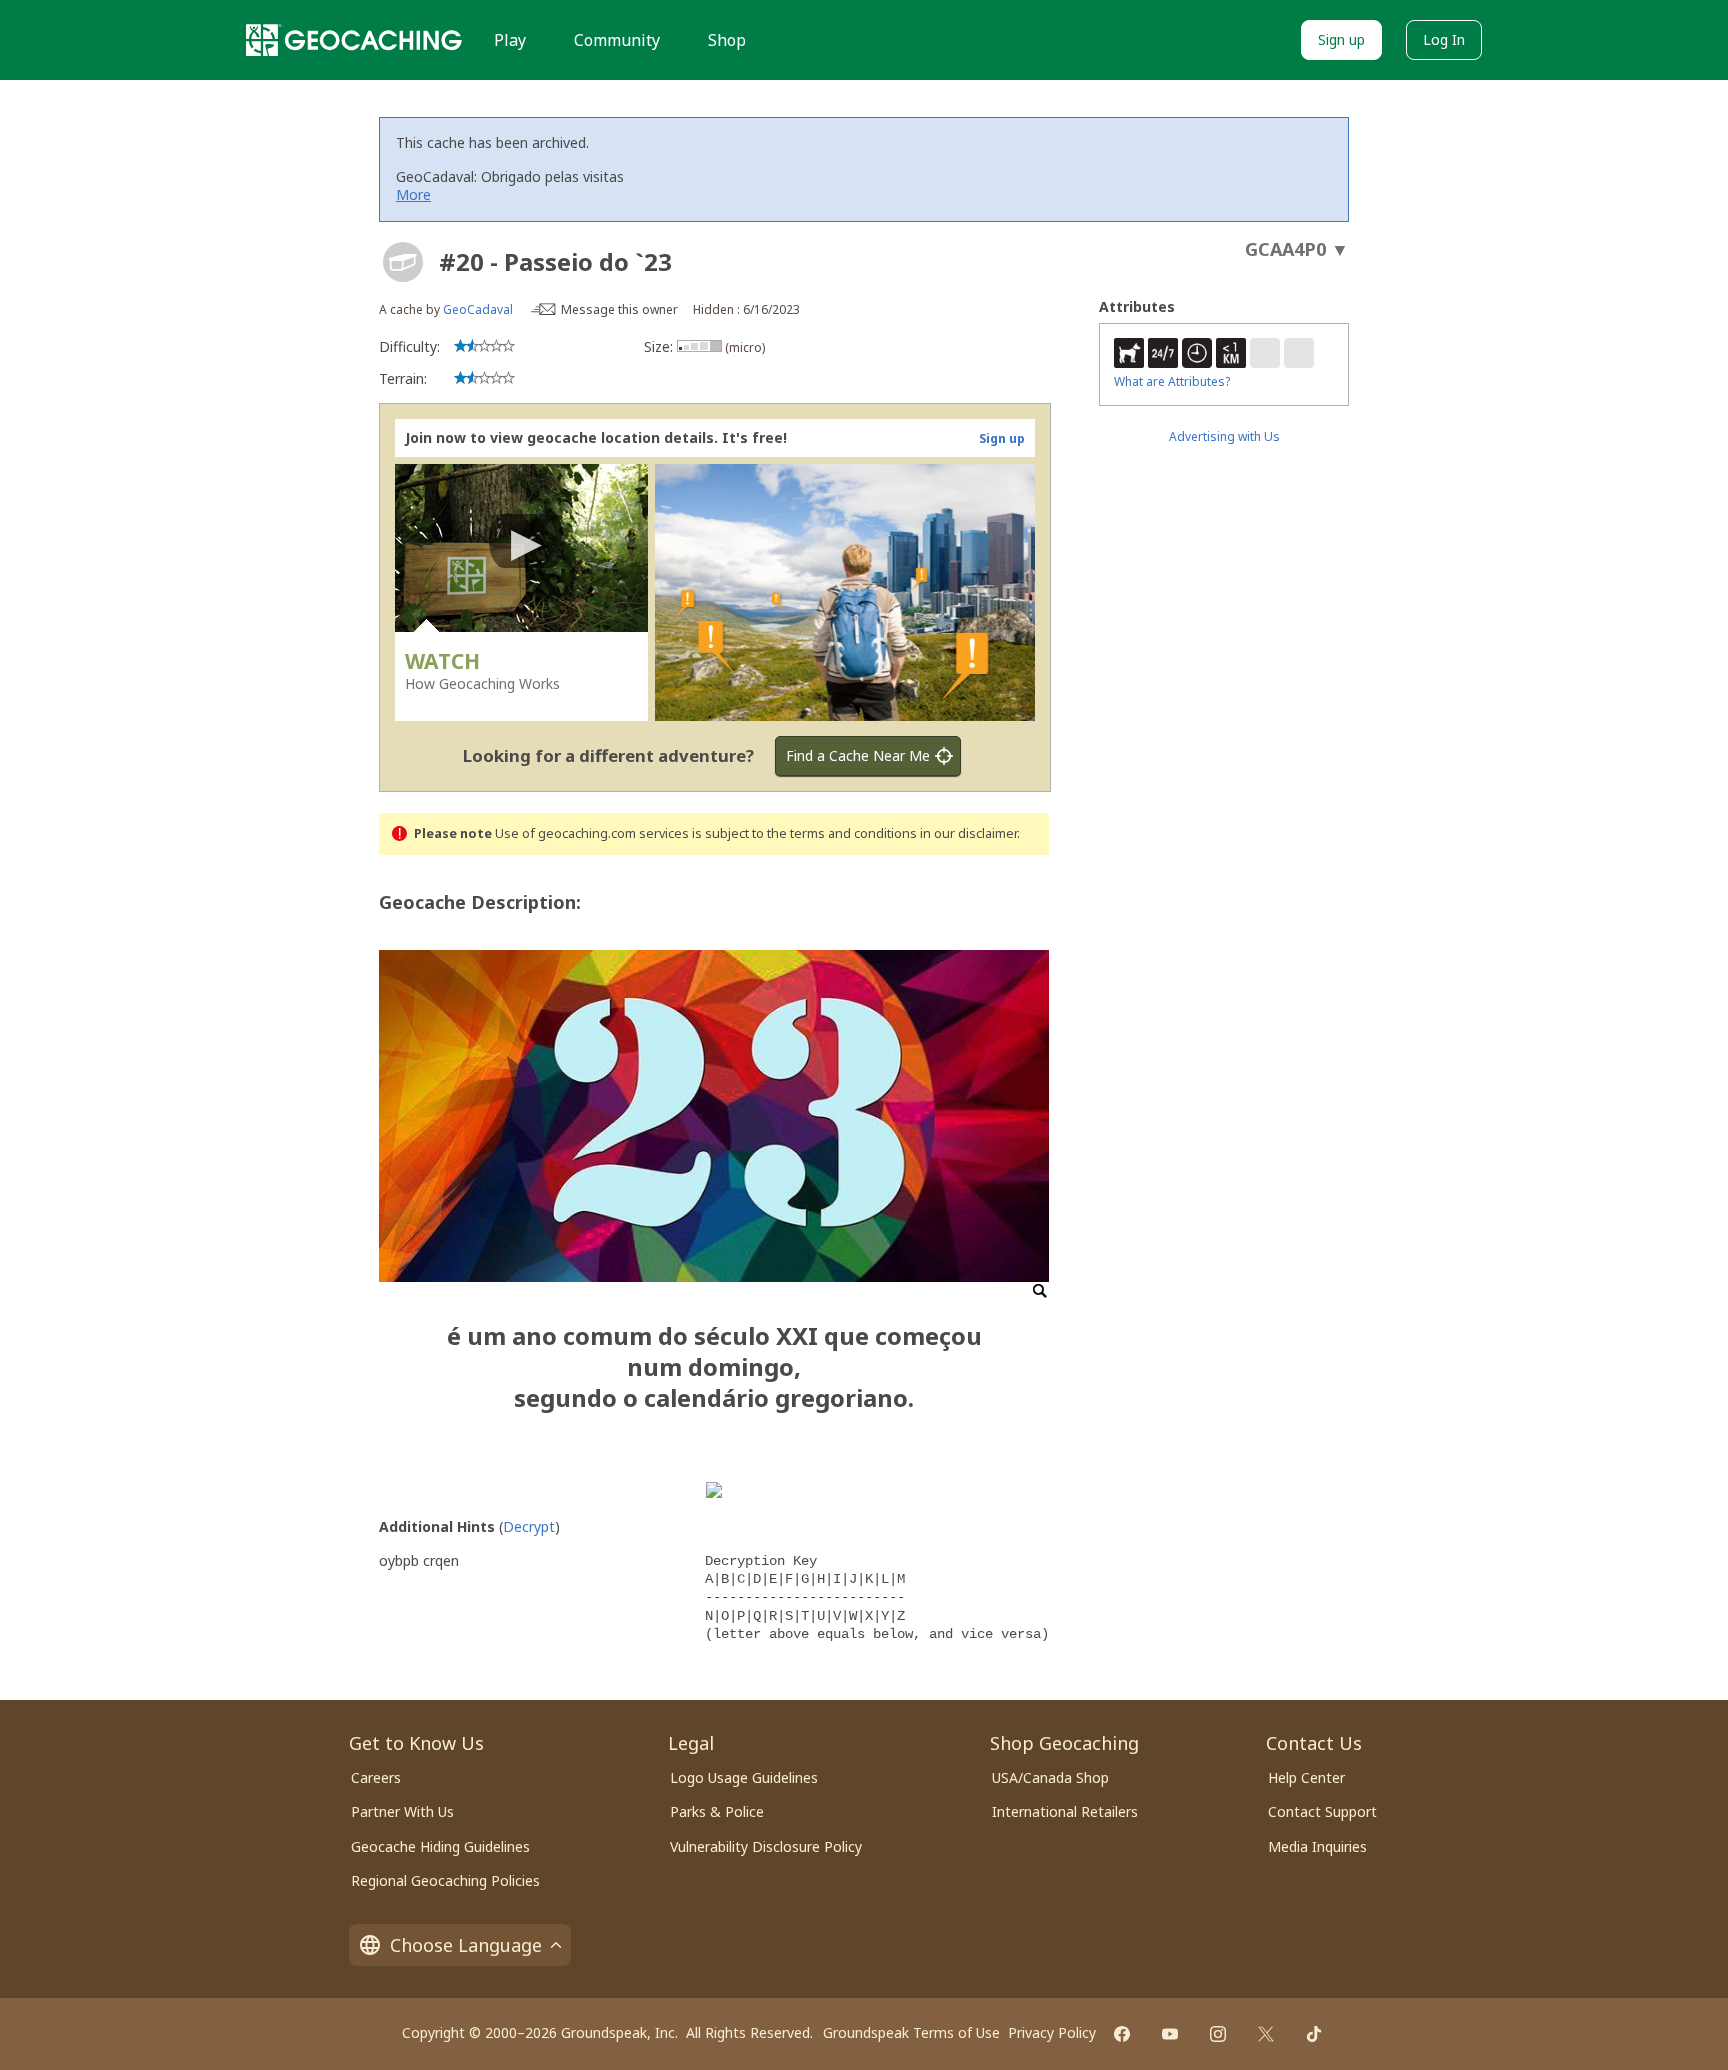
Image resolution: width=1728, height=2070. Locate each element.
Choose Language (466, 1945)
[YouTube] (1170, 2034)
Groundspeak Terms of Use (911, 2032)
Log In (1444, 39)
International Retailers (1065, 1811)
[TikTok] (1314, 2034)
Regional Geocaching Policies (445, 1880)
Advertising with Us (1224, 436)
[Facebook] (1122, 2034)
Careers (376, 1777)
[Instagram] (1218, 2034)
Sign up (1341, 39)
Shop (727, 40)
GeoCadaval (478, 309)
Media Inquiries (1317, 1846)
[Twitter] (1266, 2034)
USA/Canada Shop (1050, 1777)
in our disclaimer (968, 833)
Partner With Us (402, 1811)
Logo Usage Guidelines (744, 1777)
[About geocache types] (403, 262)
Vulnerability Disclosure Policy (766, 1846)
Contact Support (1322, 1811)
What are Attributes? (1172, 381)
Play (510, 40)
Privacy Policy (1052, 2032)
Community (617, 40)
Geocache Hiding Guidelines (440, 1846)
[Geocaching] (354, 40)
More (413, 194)
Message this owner (619, 309)
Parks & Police (717, 1811)
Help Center (1306, 1777)
